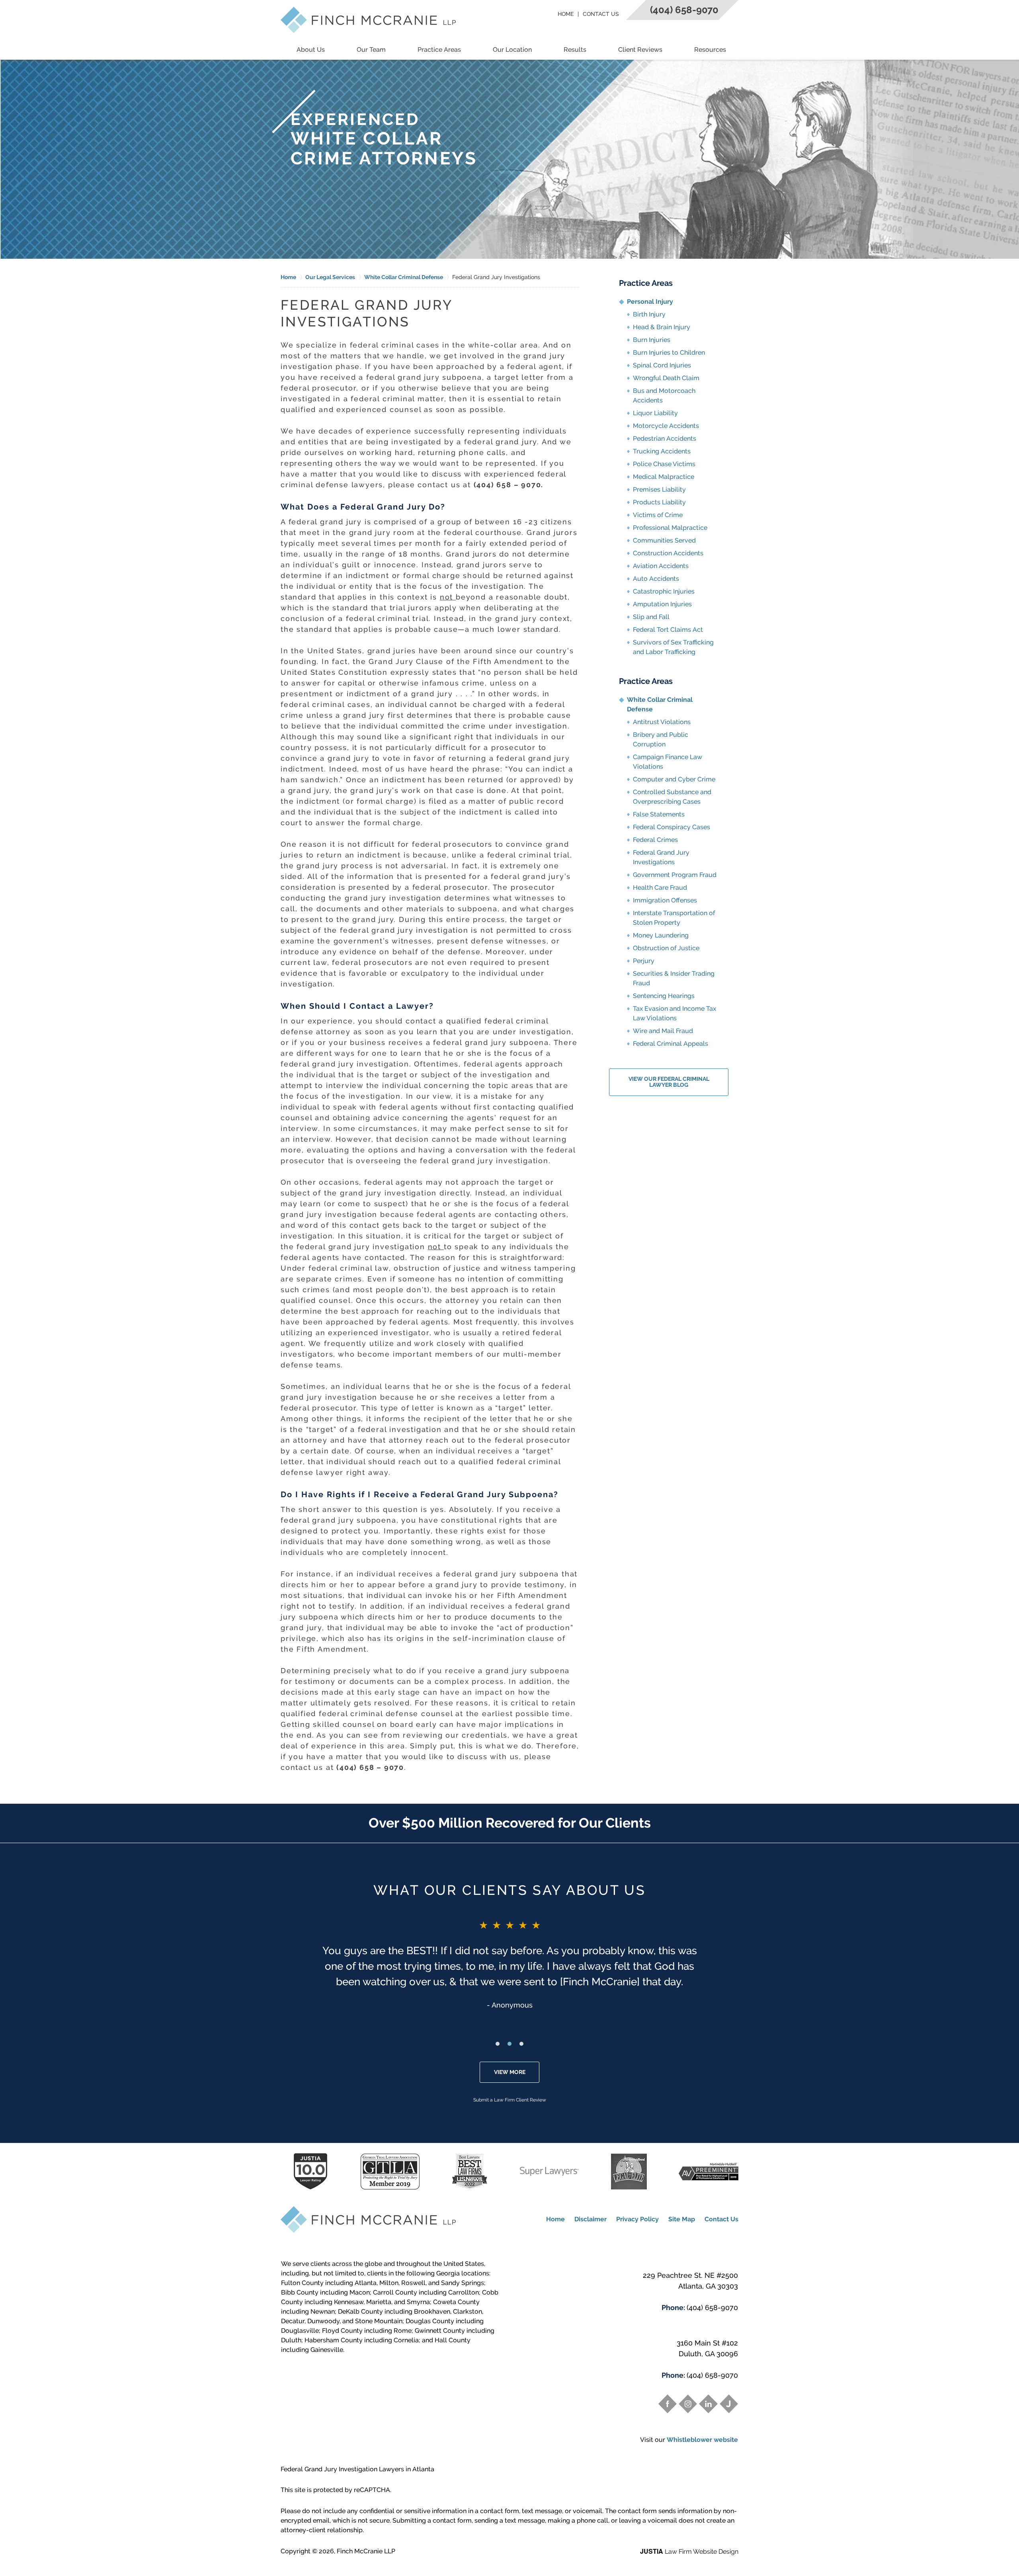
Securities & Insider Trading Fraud (674, 978)
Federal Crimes (655, 840)
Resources (710, 50)
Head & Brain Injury (662, 327)
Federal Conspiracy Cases (672, 827)
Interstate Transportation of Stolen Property (674, 918)
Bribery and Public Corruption (661, 739)
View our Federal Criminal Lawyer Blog (669, 1082)
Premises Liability (659, 489)
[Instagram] (688, 2404)
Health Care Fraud (660, 888)
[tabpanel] (509, 1964)
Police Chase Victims (664, 464)
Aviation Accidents (661, 566)
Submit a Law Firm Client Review (510, 2100)
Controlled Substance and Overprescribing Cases (672, 797)
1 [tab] (498, 2044)
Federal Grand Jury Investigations (661, 857)
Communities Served (664, 540)
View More (510, 2072)
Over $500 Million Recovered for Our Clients (510, 1823)
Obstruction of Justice (666, 948)
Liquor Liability (655, 413)
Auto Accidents (656, 579)
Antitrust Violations (662, 722)
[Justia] (729, 2404)
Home (566, 14)
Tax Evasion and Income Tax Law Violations (674, 1013)
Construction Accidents (668, 553)
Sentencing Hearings (664, 996)
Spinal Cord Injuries (662, 365)
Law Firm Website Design (689, 2552)
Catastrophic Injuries (664, 591)
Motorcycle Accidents (666, 426)
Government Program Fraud (675, 875)
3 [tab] (521, 2044)
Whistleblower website (702, 2440)
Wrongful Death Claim (666, 378)
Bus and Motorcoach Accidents (664, 395)
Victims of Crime (658, 515)
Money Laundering (661, 935)
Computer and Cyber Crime (674, 779)
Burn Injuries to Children (669, 353)
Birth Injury (649, 314)
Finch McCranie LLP (366, 2551)
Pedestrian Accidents (665, 438)
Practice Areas (439, 50)
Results (575, 50)
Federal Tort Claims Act (668, 630)
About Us (311, 50)
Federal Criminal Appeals (671, 1044)
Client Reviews (640, 50)
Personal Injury (650, 302)
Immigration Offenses (665, 900)
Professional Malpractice (670, 528)
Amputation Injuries (662, 604)
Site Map (682, 2219)
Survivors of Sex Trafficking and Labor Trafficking (673, 647)
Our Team (371, 50)
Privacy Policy (637, 2219)
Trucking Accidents (662, 451)
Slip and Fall (651, 617)
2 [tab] (509, 2044)
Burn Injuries (652, 340)
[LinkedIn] (708, 2404)
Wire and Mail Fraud (663, 1031)
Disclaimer (591, 2219)
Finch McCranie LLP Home (368, 20)
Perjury (644, 961)
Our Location (512, 50)
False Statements (659, 814)
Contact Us (601, 14)
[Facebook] (668, 2404)
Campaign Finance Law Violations (668, 762)
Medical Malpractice (664, 477)
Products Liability (659, 502)
